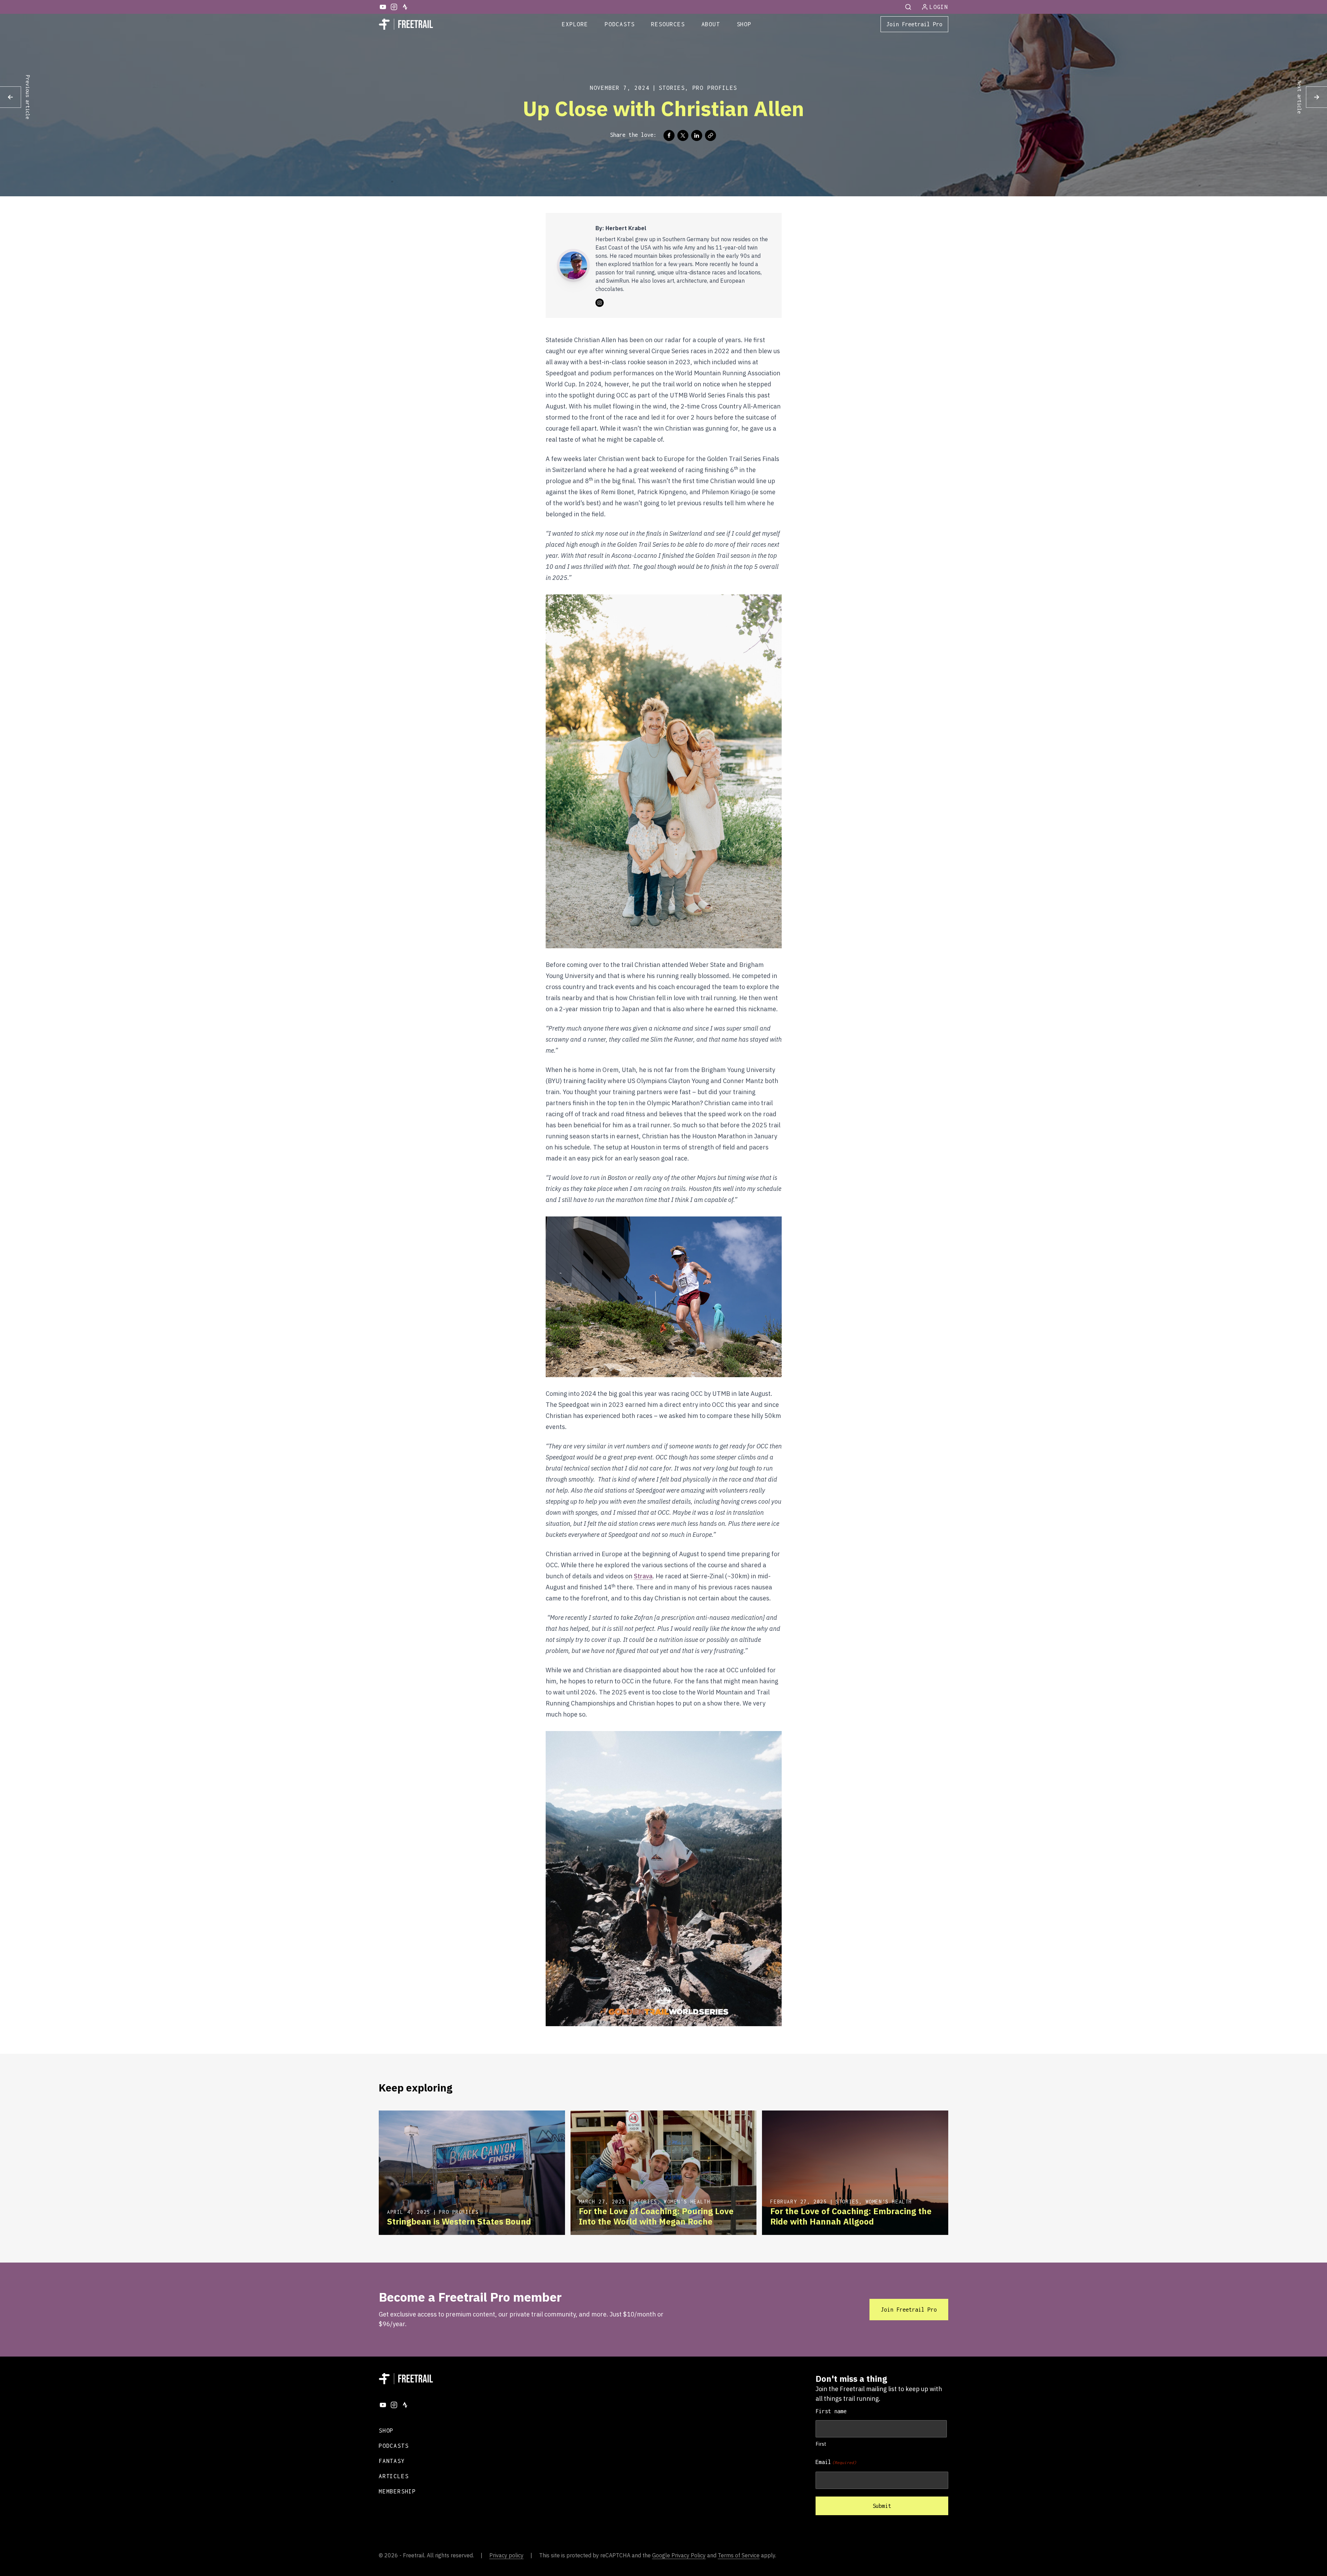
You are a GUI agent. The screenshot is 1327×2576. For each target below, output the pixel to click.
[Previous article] (11, 97)
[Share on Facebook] (669, 135)
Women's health (687, 2202)
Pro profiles (715, 88)
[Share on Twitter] (683, 135)
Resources (668, 24)
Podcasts (620, 24)
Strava (643, 1576)
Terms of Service (739, 2555)
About (711, 24)
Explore (575, 24)
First (821, 2444)
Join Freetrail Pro (914, 24)
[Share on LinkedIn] (697, 135)
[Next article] (1316, 97)
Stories (672, 88)
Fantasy (392, 2461)
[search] (909, 7)
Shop (744, 24)
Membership (397, 2491)
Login (939, 7)
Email (836, 2462)
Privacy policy (506, 2555)
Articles (394, 2476)
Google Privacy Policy (679, 2555)
